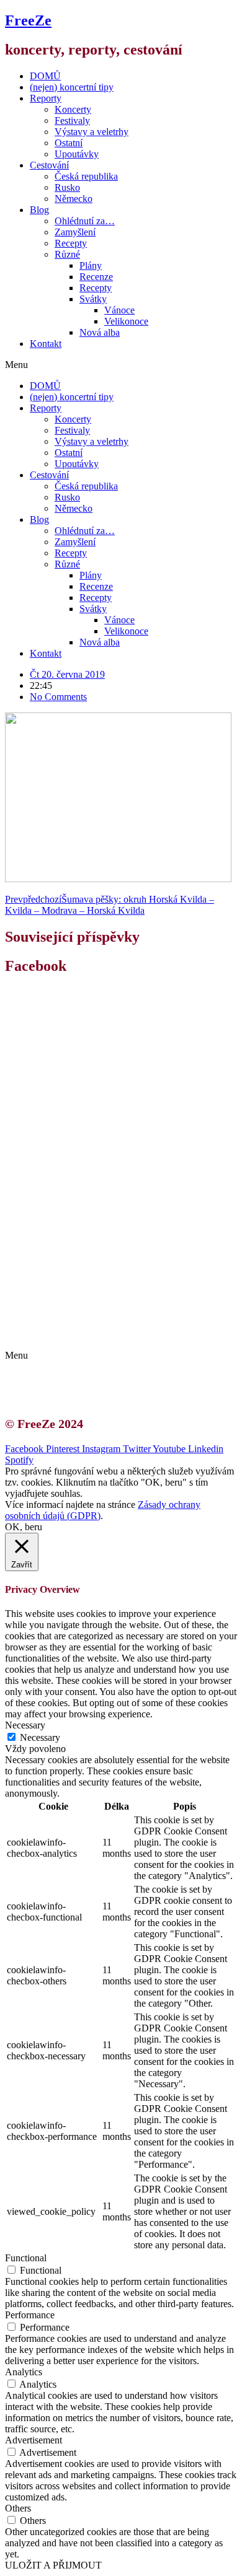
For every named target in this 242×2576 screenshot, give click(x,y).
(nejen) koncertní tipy (72, 87)
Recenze (96, 277)
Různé (67, 254)
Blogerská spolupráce (84, 1323)
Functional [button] (26, 2258)
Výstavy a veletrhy (92, 132)
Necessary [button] (25, 1725)
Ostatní (69, 143)
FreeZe (28, 20)
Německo (74, 199)
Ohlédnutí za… (85, 221)
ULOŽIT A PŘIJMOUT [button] (53, 2565)
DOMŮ (45, 76)
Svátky (93, 299)
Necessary (40, 1737)
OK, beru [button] (24, 1527)
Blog (39, 210)
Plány (91, 265)
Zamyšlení (75, 232)
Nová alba (100, 332)
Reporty (46, 98)
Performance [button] (30, 2315)
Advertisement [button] (34, 2440)
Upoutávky (77, 154)
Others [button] (18, 2508)
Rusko (67, 187)
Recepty (71, 243)
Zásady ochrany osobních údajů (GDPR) (123, 1334)
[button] (121, 365)
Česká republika (86, 176)
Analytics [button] (24, 2372)
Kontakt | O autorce (81, 1312)
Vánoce (119, 310)
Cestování (49, 165)
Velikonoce (126, 321)
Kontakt (46, 344)
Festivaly (72, 120)
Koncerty (73, 109)
